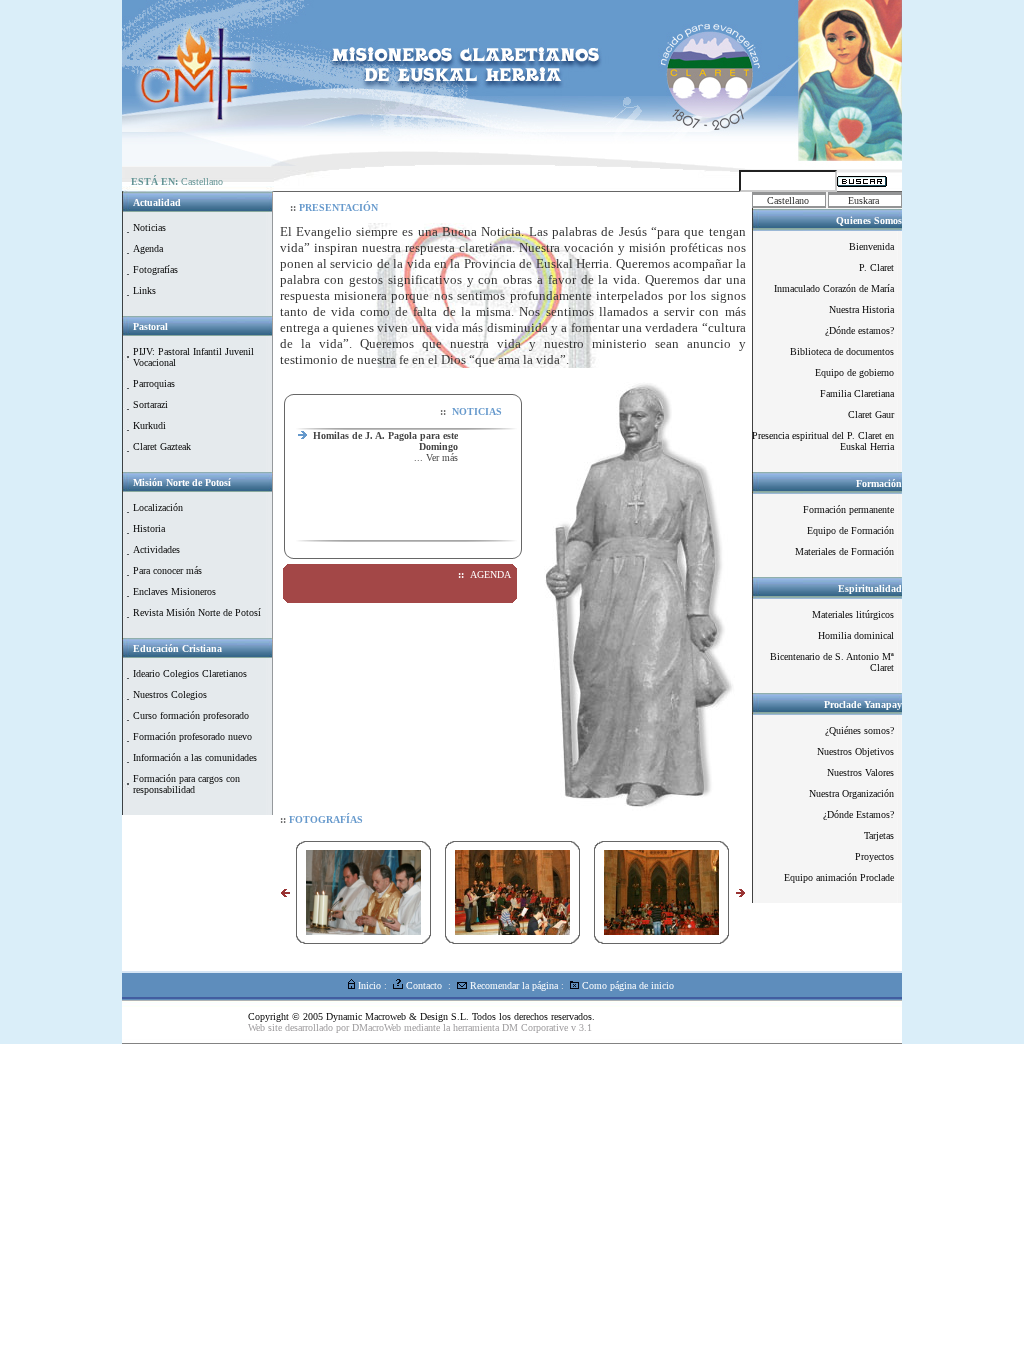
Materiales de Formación (844, 551)
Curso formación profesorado (191, 715)
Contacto (422, 985)
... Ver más (436, 441)
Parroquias (154, 383)
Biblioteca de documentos (842, 351)
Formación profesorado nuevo (192, 736)
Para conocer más (167, 570)
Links (144, 290)
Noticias (149, 227)
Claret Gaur (871, 414)
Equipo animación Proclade (839, 877)
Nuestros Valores (860, 772)
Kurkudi (149, 425)
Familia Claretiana (857, 393)
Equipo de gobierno (854, 372)
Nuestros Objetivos (855, 751)
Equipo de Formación (850, 530)
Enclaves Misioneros (174, 591)
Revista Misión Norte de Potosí (197, 612)
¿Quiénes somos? (859, 730)
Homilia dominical (856, 635)
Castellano (788, 200)
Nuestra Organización (851, 793)
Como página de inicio (626, 985)
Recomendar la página (512, 985)
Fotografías (155, 269)
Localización (158, 507)
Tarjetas (879, 835)
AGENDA (490, 574)
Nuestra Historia (861, 309)
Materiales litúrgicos (853, 614)
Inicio (368, 985)
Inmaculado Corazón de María (834, 288)
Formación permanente (848, 509)
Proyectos (874, 856)
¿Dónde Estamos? (858, 814)
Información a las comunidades (195, 757)
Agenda (148, 248)
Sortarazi (150, 404)
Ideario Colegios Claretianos (190, 673)
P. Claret (876, 267)
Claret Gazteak (162, 446)
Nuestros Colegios (170, 694)
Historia (149, 528)
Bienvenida (871, 246)
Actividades (156, 549)
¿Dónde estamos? (859, 330)
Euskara (863, 200)
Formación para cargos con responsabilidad (186, 784)
